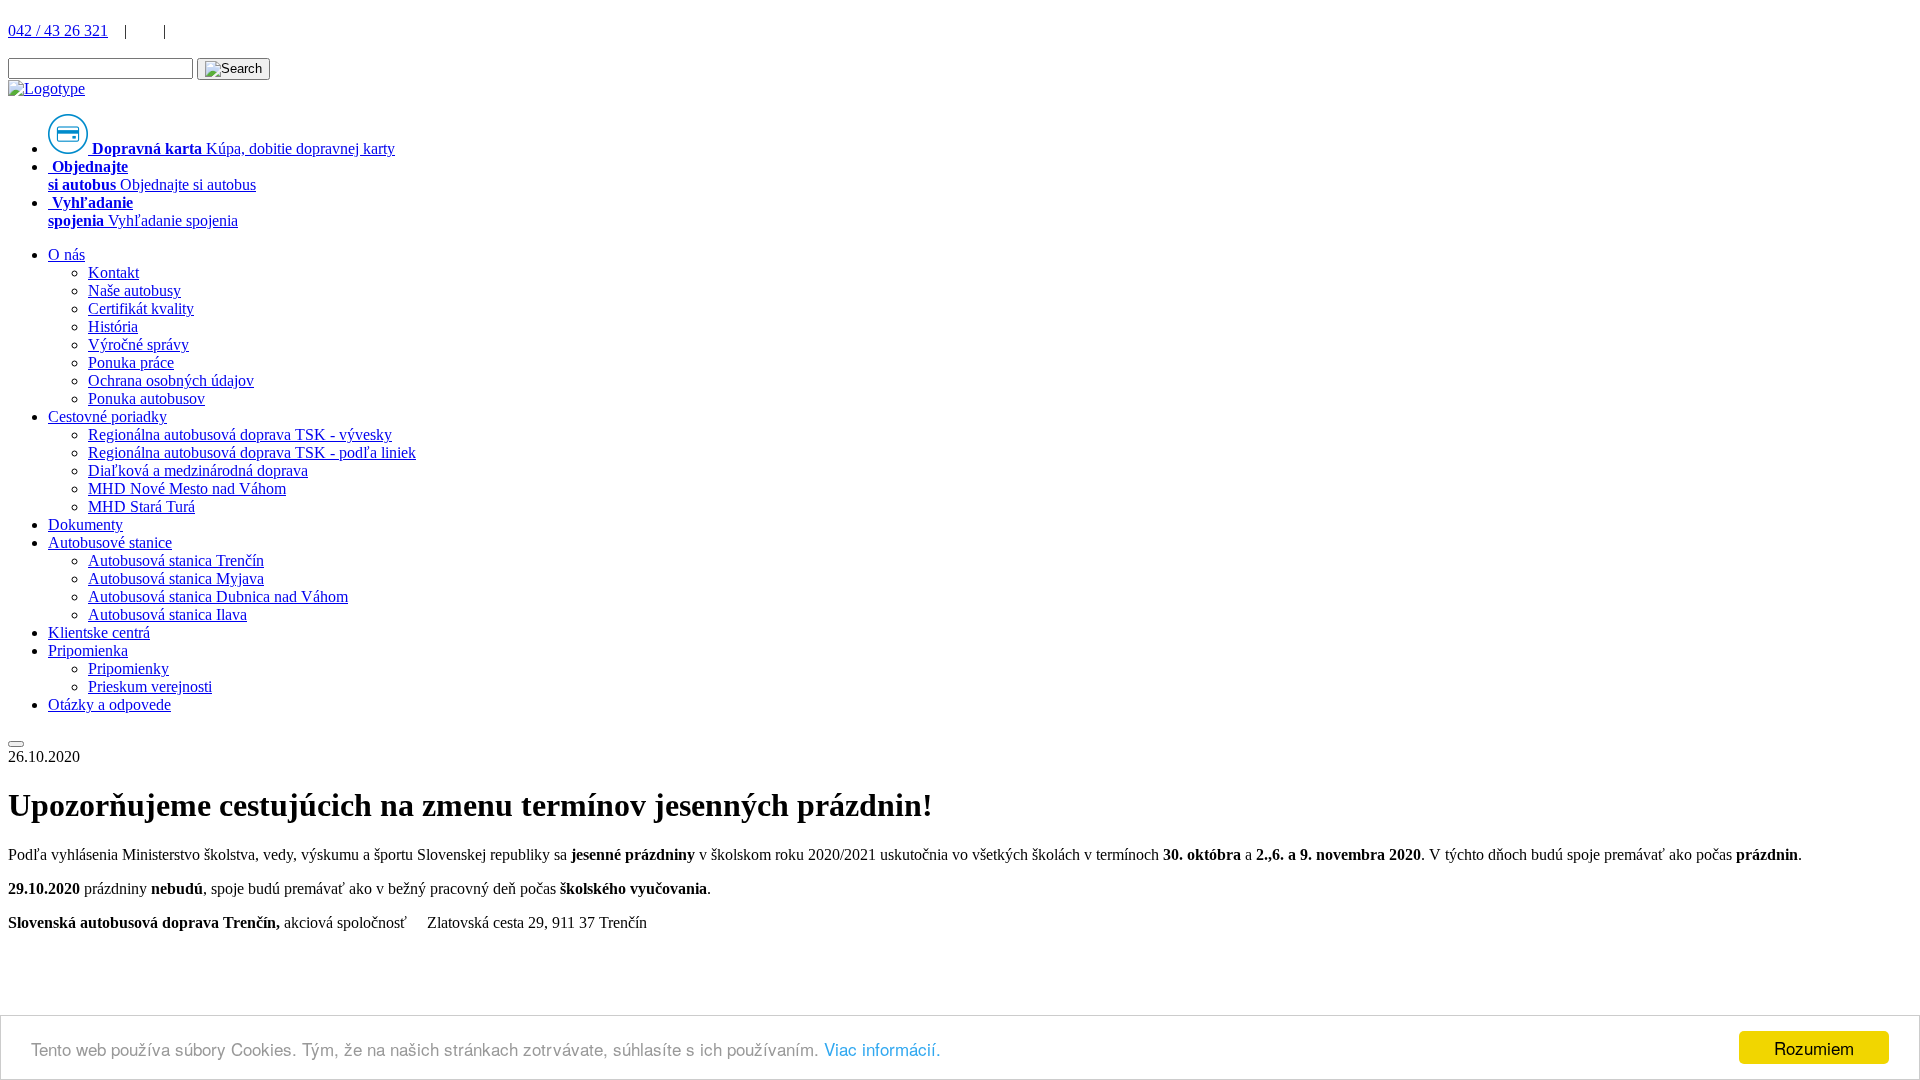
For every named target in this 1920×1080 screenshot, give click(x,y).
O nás (66, 254)
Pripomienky (128, 668)
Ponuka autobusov (146, 398)
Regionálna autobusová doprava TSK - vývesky (240, 434)
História (113, 326)
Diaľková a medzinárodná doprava (198, 470)
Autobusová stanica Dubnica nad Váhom (218, 596)
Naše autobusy (134, 290)
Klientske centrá (99, 632)
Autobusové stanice (110, 542)
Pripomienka (88, 650)
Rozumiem (1814, 1047)
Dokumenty (85, 524)
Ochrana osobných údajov (171, 380)
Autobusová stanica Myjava (176, 578)
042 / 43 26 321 (58, 30)
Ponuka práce (131, 362)
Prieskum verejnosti (150, 686)
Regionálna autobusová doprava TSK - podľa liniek (252, 452)
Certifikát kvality (141, 308)
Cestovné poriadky (107, 416)
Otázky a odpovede (109, 704)
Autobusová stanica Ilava (167, 614)
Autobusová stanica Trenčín (176, 560)
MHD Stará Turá (141, 506)
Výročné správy (138, 344)
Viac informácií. (882, 1048)
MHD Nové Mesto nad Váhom (187, 488)
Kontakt (113, 272)
